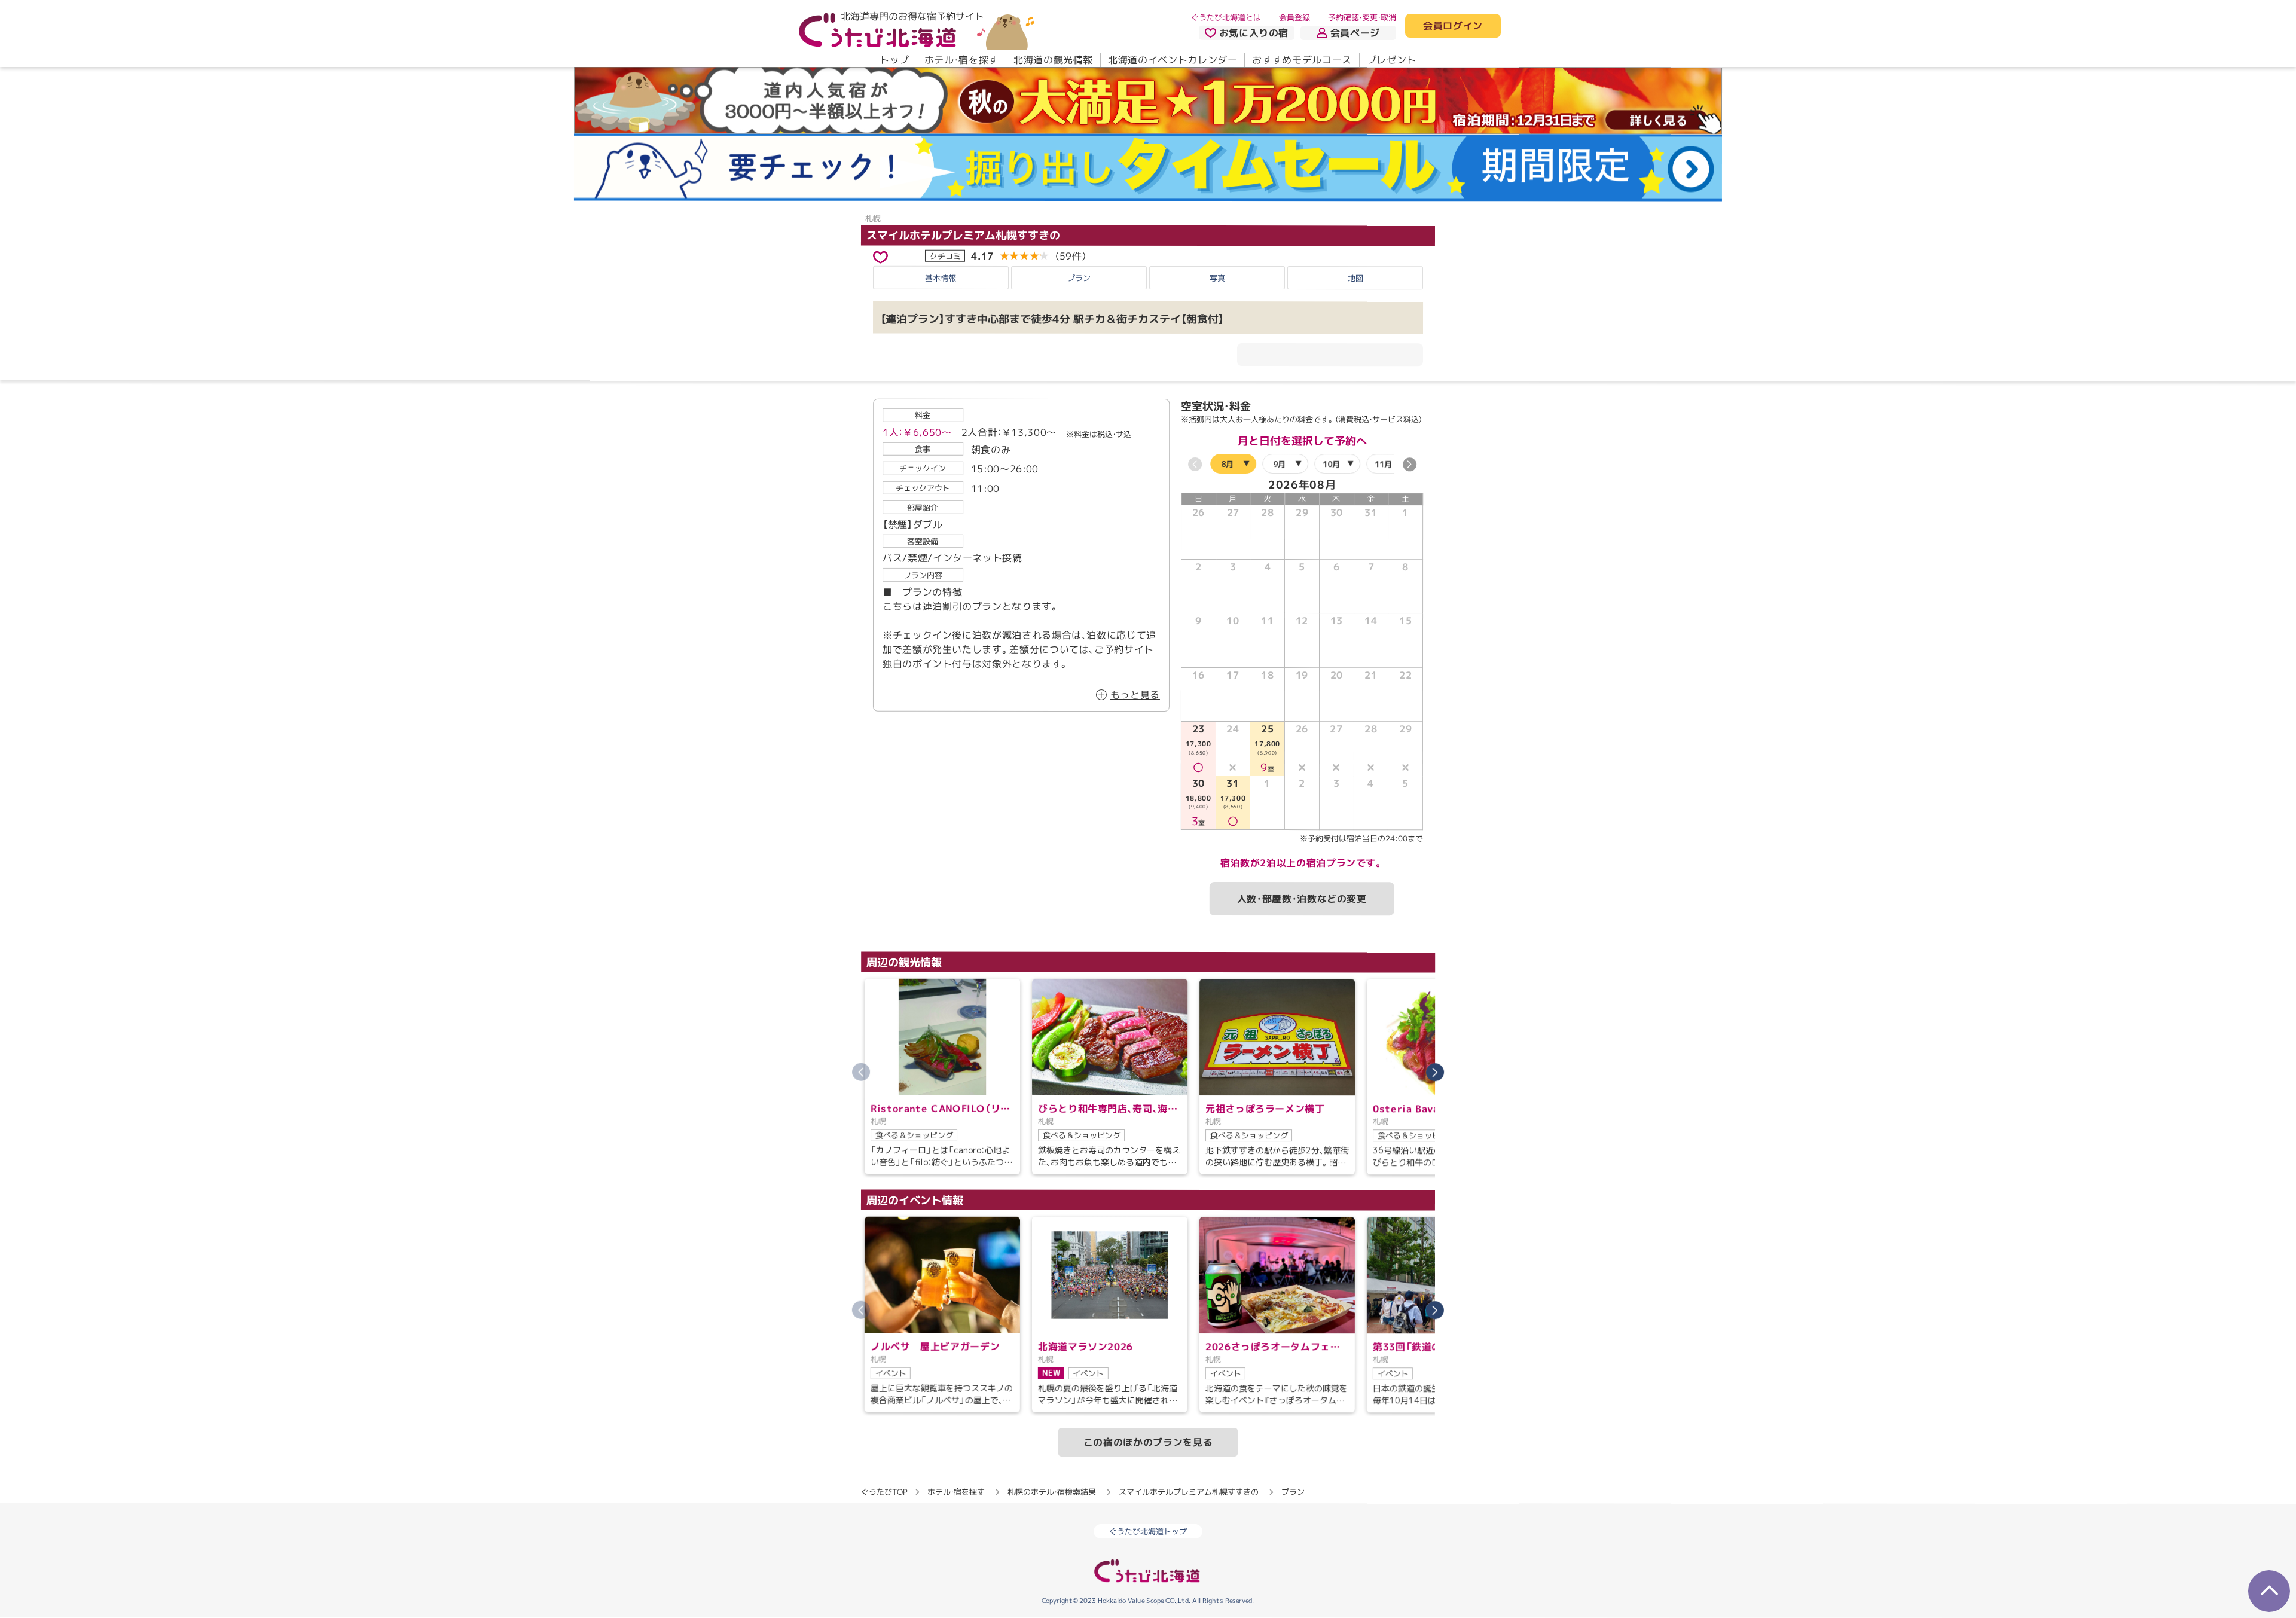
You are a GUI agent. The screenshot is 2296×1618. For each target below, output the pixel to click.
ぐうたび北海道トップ (1148, 1531)
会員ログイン (1453, 26)
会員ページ (1355, 33)
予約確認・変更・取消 (1362, 17)
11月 (1383, 464)
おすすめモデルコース (1302, 60)
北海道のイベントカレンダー (1173, 60)
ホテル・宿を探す (961, 60)
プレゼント (1392, 60)
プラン (1079, 277)
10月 (1331, 464)
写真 (1217, 277)
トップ (894, 60)
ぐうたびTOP (884, 1492)
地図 (1355, 278)
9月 (1279, 464)
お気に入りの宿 (1254, 33)
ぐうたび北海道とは (1226, 17)
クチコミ (945, 255)
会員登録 (1294, 17)
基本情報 (941, 277)
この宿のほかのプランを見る (1148, 1442)
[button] (1410, 465)
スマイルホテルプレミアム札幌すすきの (963, 235)
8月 (1227, 464)
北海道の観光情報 (1053, 60)
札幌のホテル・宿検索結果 (1052, 1492)
